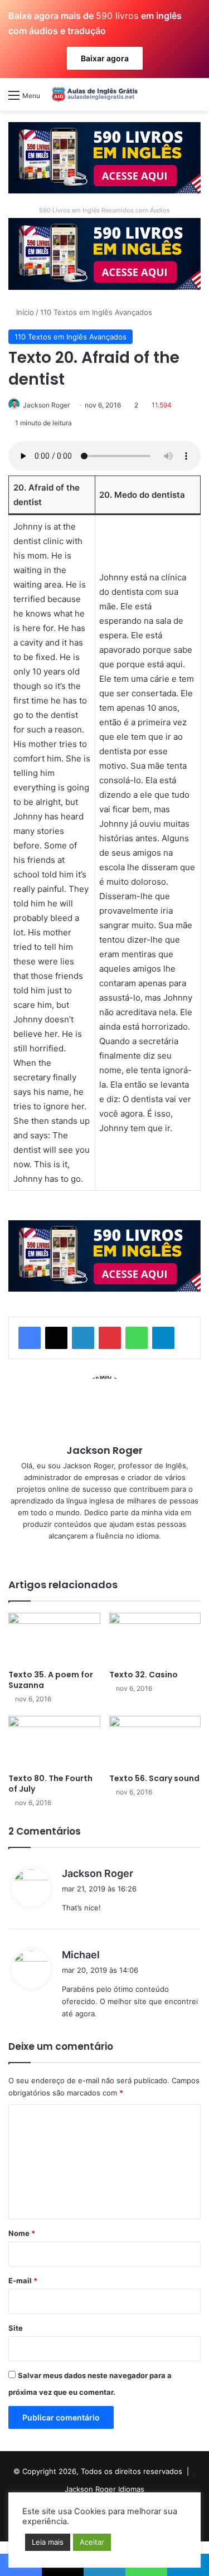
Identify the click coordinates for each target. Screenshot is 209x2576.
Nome (22, 2233)
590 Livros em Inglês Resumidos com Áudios (104, 210)
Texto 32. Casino (144, 1675)
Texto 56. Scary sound (154, 1778)
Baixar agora (105, 58)
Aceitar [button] (92, 2542)
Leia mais (48, 2542)
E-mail (23, 2281)
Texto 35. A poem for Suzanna (51, 1680)
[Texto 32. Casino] (155, 1639)
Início (24, 312)
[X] (56, 1338)
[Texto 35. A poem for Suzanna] (54, 1639)
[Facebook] (30, 1338)
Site (16, 2328)
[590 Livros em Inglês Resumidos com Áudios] (104, 157)
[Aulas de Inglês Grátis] (93, 94)
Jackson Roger (46, 405)
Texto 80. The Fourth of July (50, 1784)
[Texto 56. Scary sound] (155, 1742)
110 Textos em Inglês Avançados (96, 312)
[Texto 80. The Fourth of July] (54, 1742)
